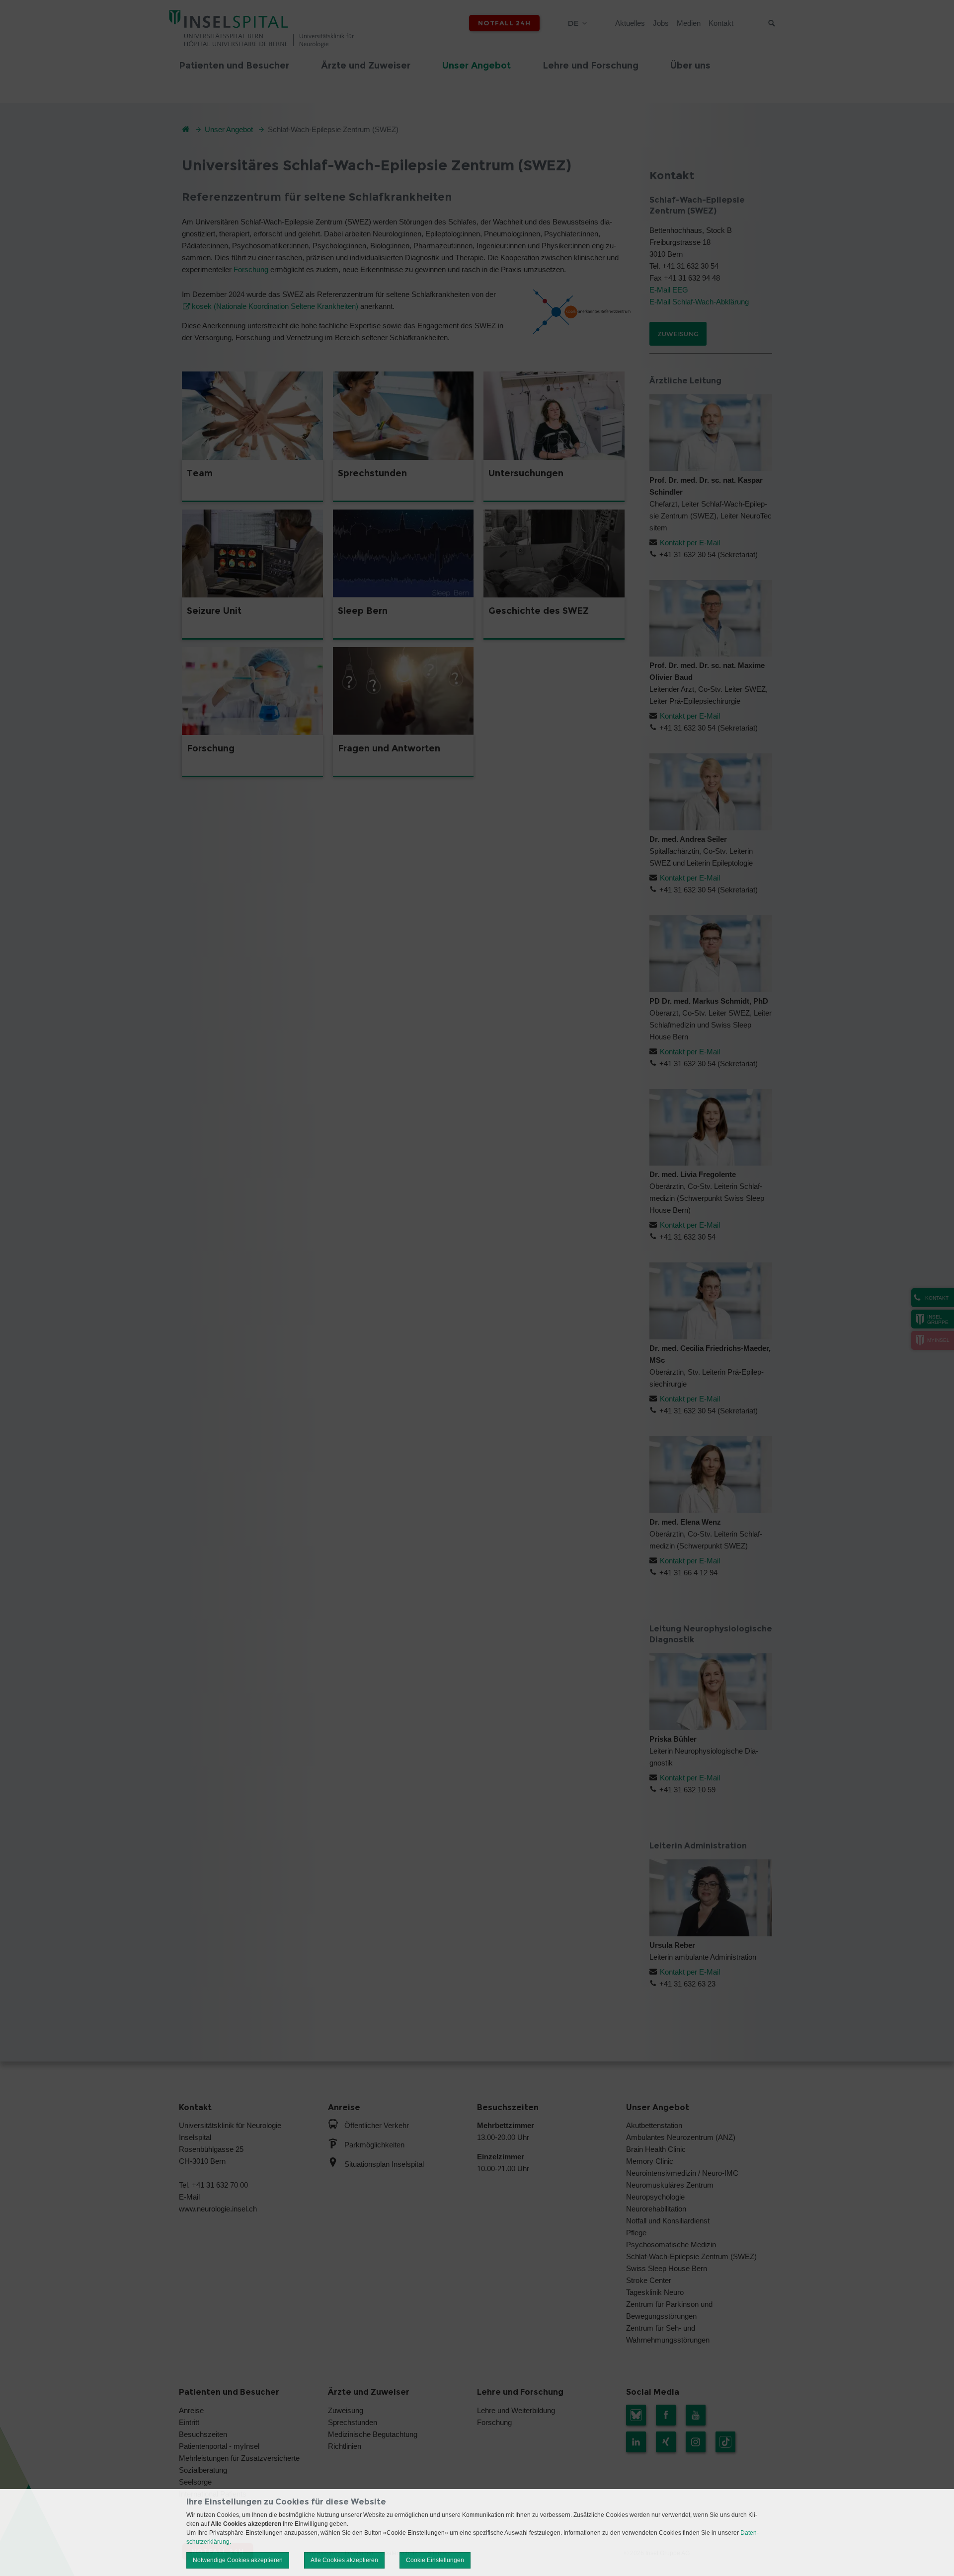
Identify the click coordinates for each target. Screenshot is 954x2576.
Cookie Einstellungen (435, 2560)
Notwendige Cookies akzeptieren (238, 2560)
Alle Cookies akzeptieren (344, 2560)
